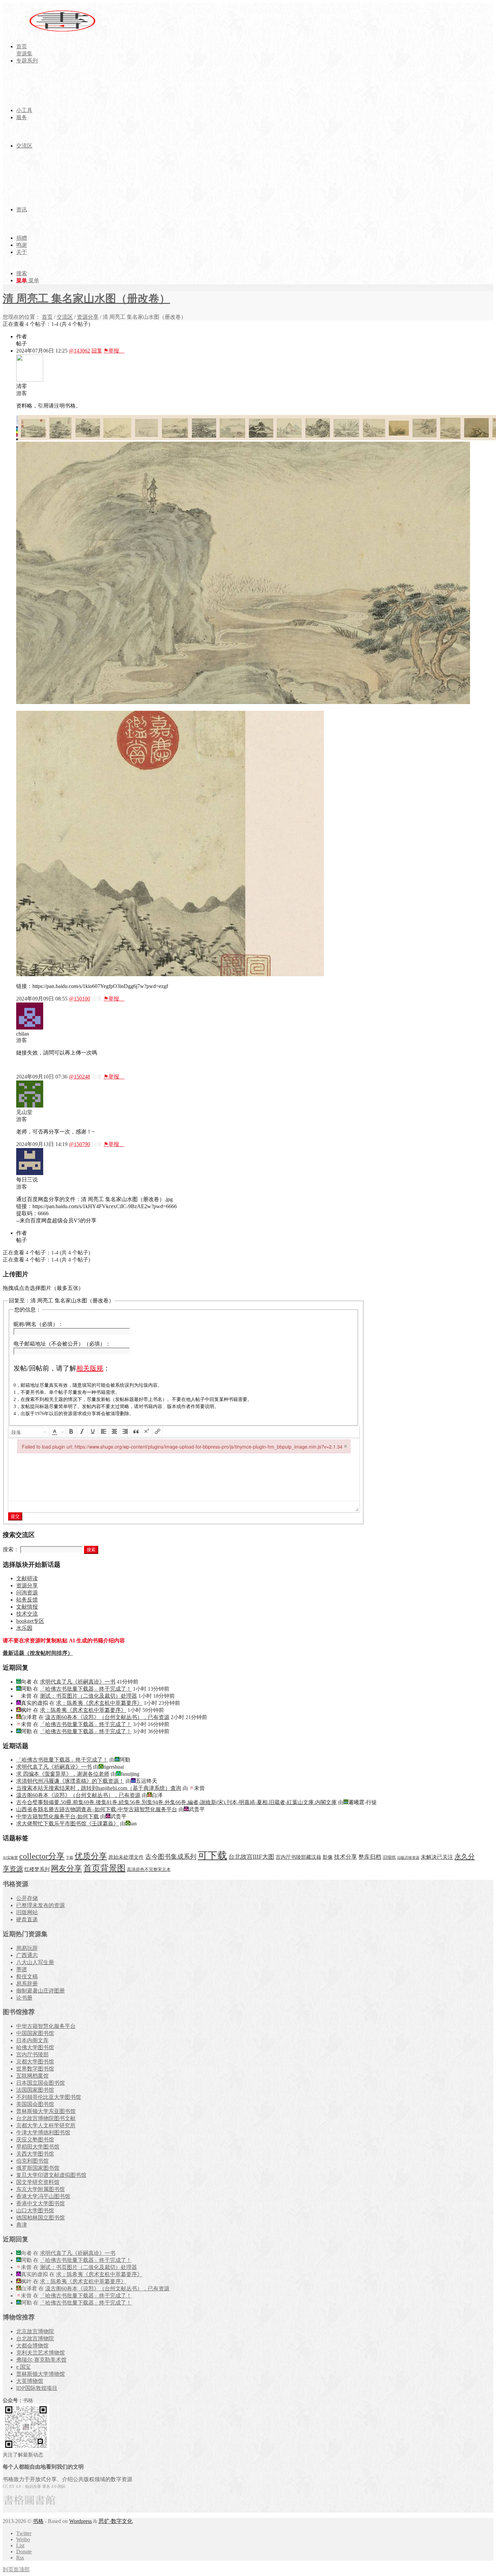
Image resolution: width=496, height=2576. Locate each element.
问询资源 (27, 1593)
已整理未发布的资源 (40, 1905)
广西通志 (27, 1955)
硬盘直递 (27, 1919)
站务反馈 (27, 1600)
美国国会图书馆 (35, 2104)
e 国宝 (23, 2367)
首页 (47, 317)
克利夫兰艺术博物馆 (40, 2353)
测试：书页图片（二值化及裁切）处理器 (88, 1696)
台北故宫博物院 (35, 2338)
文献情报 (27, 1607)
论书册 (24, 1998)
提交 (15, 1516)
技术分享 (346, 1857)
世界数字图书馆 (35, 2069)
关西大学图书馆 (35, 2154)
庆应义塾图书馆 (35, 2140)
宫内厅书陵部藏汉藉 (298, 1857)
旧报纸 (389, 1857)
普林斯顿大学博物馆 (40, 2374)
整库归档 (370, 1857)
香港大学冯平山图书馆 (43, 2196)
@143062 (79, 351)
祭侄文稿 (27, 1976)
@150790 (79, 1144)
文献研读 (27, 1578)
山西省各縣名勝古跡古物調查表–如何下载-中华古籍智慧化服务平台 (97, 1809)
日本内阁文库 (32, 2040)
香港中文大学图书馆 (40, 2203)
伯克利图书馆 (32, 2161)
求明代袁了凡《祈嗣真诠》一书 (78, 1682)
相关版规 (90, 1368)
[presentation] (29, 1432)
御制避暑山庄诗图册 (40, 1991)
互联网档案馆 (32, 2076)
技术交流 (27, 1614)
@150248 (79, 1077)
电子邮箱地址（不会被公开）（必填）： (62, 1344)
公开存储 (27, 1898)
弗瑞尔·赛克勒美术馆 (41, 2360)
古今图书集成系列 (171, 1857)
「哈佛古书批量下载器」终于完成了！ (86, 1689)
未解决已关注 (437, 1857)
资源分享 (88, 317)
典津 (22, 2225)
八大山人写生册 (35, 1962)
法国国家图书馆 (35, 2090)
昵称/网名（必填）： (38, 1324)
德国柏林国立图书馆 (40, 2218)
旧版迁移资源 (408, 1858)
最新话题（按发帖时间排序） (38, 1653)
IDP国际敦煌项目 (37, 2388)
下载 (70, 1858)
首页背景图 (104, 1868)
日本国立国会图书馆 (40, 2083)
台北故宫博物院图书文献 (46, 2118)
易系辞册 (27, 1984)
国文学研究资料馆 (38, 2182)
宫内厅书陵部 (32, 2054)
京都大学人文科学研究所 (46, 2125)
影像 (328, 1857)
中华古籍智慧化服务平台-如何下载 (58, 1816)
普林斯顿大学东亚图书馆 (46, 2111)
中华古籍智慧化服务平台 (46, 2026)
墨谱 (22, 1969)
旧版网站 (27, 1912)
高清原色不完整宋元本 (149, 1870)
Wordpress (80, 2521)
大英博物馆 (30, 2381)
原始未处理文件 (126, 1857)
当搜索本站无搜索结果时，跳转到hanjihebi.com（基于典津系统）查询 (99, 1788)
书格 (38, 2521)
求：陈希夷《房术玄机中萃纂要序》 (99, 1703)
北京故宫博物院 (35, 2331)
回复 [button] (97, 351)
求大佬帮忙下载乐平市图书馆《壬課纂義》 (67, 1824)
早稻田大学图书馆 (38, 2147)
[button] (29, 1432)
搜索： (11, 1549)
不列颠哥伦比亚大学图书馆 (49, 2097)
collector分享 (42, 1856)
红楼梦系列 (37, 1869)
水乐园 (24, 1628)
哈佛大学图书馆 (35, 2047)
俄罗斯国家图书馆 (38, 2168)
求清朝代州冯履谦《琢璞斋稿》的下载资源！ (70, 1781)
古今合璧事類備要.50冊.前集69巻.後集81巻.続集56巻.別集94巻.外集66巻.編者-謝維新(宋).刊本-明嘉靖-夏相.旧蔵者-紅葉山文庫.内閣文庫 (176, 1802)
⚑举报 (114, 351)
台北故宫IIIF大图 (251, 1857)
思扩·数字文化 (116, 2521)
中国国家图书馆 (35, 2033)
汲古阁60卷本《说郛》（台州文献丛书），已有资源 (107, 1717)
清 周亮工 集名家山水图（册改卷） (86, 298)
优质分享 (91, 1856)
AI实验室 (10, 1858)
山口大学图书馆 (35, 2210)
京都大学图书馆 (35, 2062)
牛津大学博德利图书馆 (43, 2132)
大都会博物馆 (32, 2346)
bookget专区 (30, 1621)
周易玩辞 (27, 1948)
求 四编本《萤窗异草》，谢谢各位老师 (63, 1774)
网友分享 (66, 1868)
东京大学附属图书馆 (40, 2189)
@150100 (79, 999)
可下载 (212, 1855)
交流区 (65, 317)
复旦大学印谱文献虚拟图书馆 (51, 2175)
